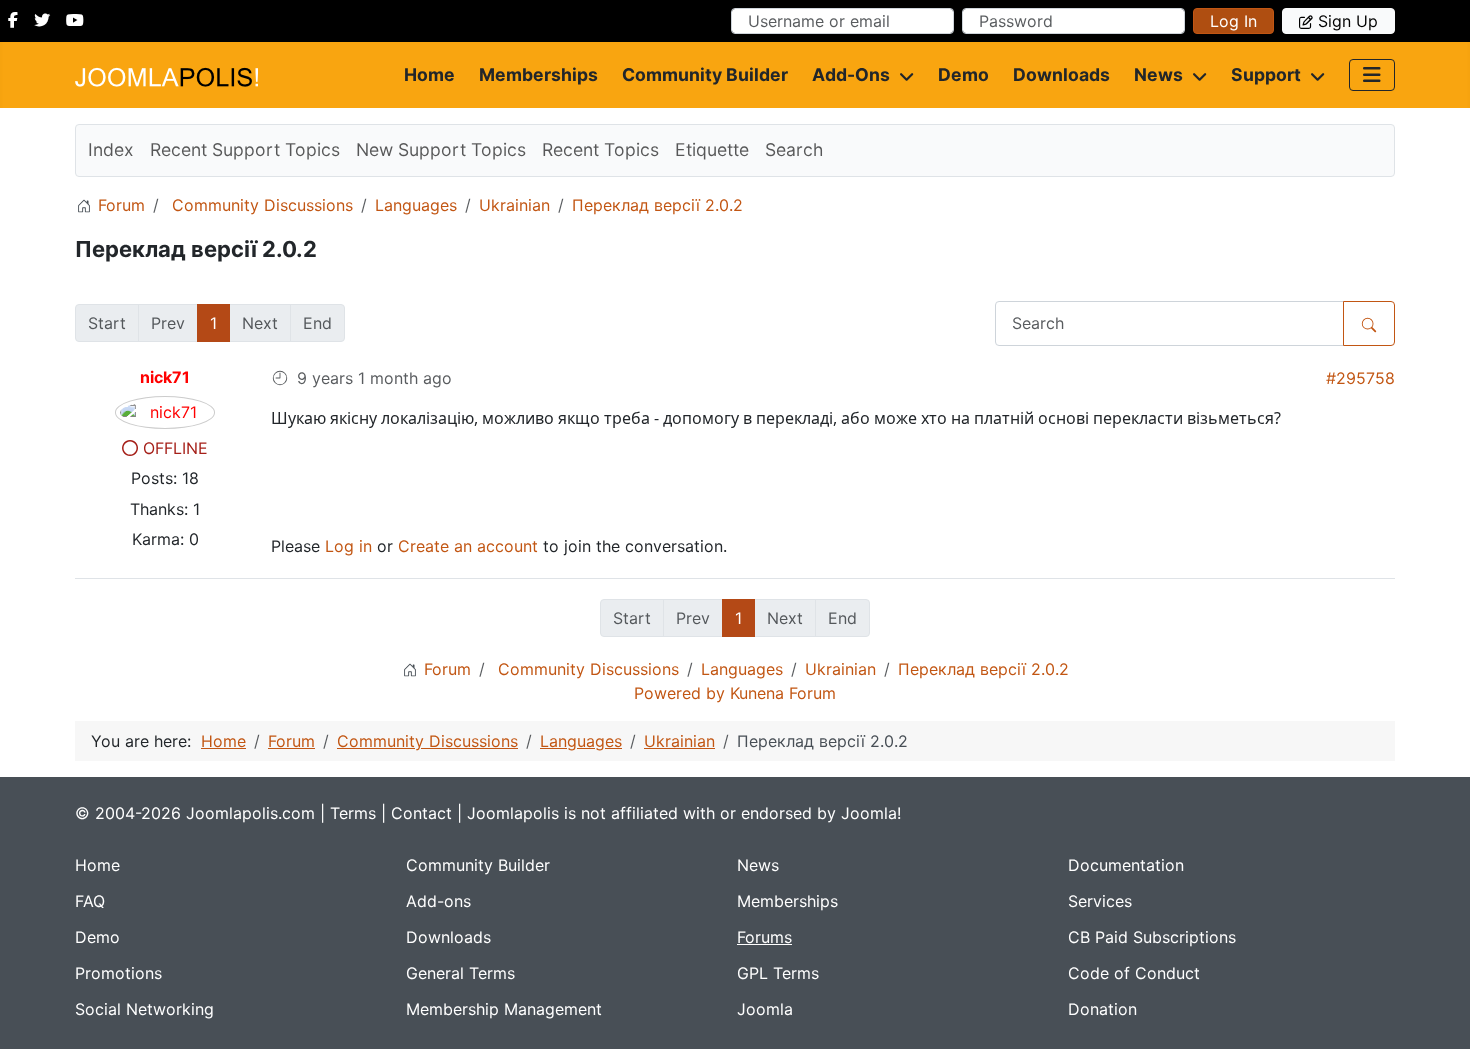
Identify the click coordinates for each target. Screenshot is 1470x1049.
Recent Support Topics (245, 149)
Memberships (538, 74)
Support (1266, 74)
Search (794, 149)
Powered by (679, 693)
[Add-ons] (902, 75)
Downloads (1061, 74)
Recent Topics (600, 149)
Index (111, 149)
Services (1100, 901)
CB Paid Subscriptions (1152, 937)
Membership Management (504, 1009)
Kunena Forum (783, 693)
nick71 (165, 377)
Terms (353, 813)
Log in (1233, 21)
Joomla (765, 1009)
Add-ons (851, 74)
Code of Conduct (1134, 973)
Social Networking (144, 1009)
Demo (963, 74)
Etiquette (712, 149)
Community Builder (705, 74)
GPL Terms (778, 973)
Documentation (1126, 865)
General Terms (460, 973)
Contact (421, 813)
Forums (764, 937)
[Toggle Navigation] (1372, 75)
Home (429, 74)
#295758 (1360, 378)
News (1158, 74)
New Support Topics (441, 149)
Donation (1102, 1009)
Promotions (118, 973)
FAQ (90, 901)
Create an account (468, 546)
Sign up (1348, 21)
